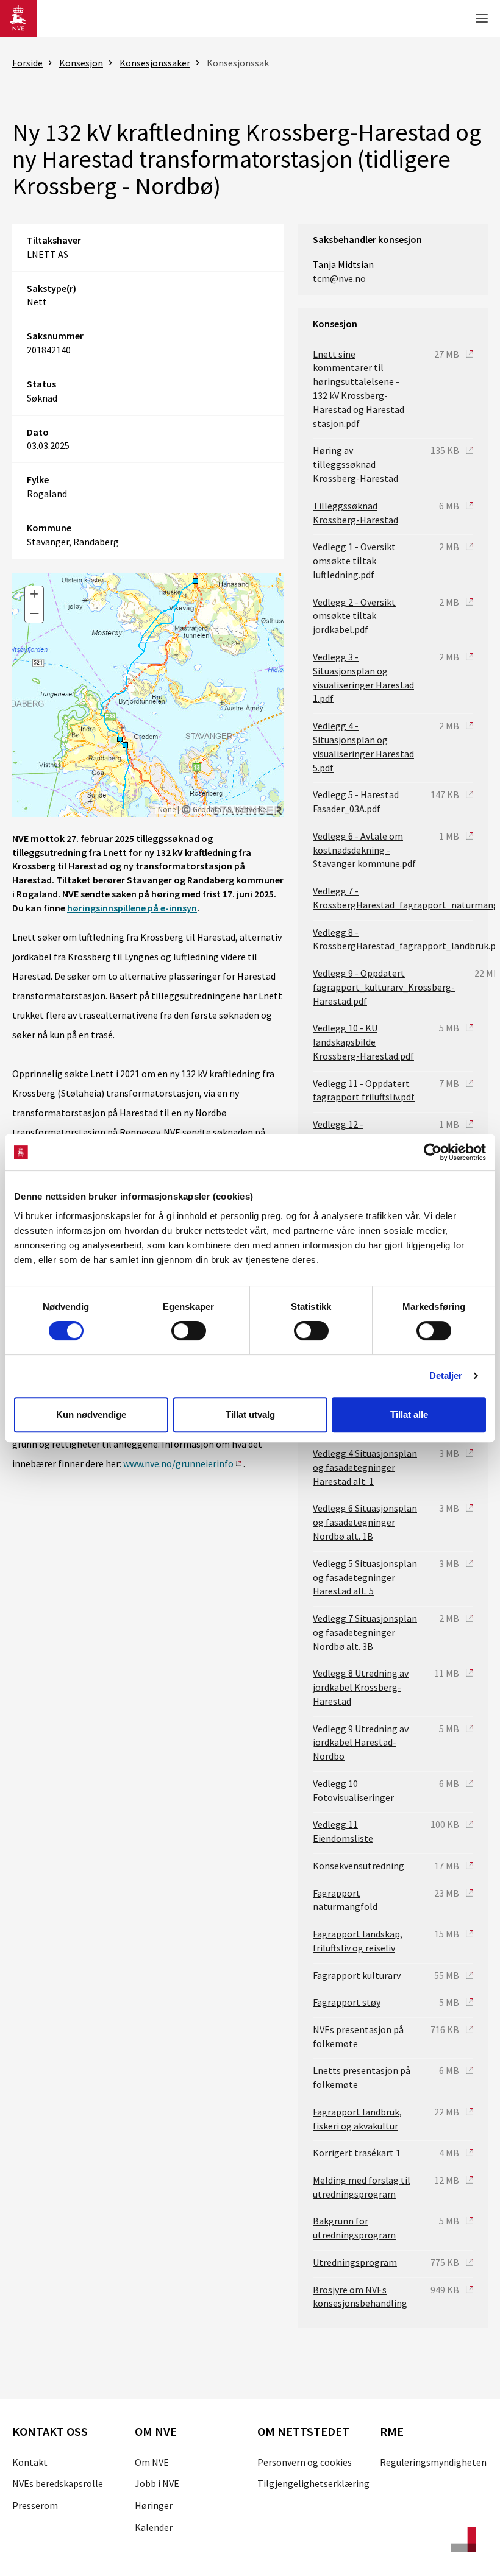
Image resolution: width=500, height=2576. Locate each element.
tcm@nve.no (339, 278)
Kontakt (30, 2462)
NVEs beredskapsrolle (58, 2483)
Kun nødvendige (91, 1414)
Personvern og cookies (305, 2462)
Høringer (154, 2505)
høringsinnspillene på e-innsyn (132, 908)
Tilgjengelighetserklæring (313, 2483)
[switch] (189, 1331)
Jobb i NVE (157, 2483)
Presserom (35, 2505)
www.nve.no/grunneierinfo (178, 1463)
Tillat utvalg (250, 1414)
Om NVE (152, 2462)
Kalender (154, 2527)
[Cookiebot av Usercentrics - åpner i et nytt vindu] (433, 1152)
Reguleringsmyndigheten (433, 2462)
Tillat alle (409, 1414)
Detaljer (446, 1375)
